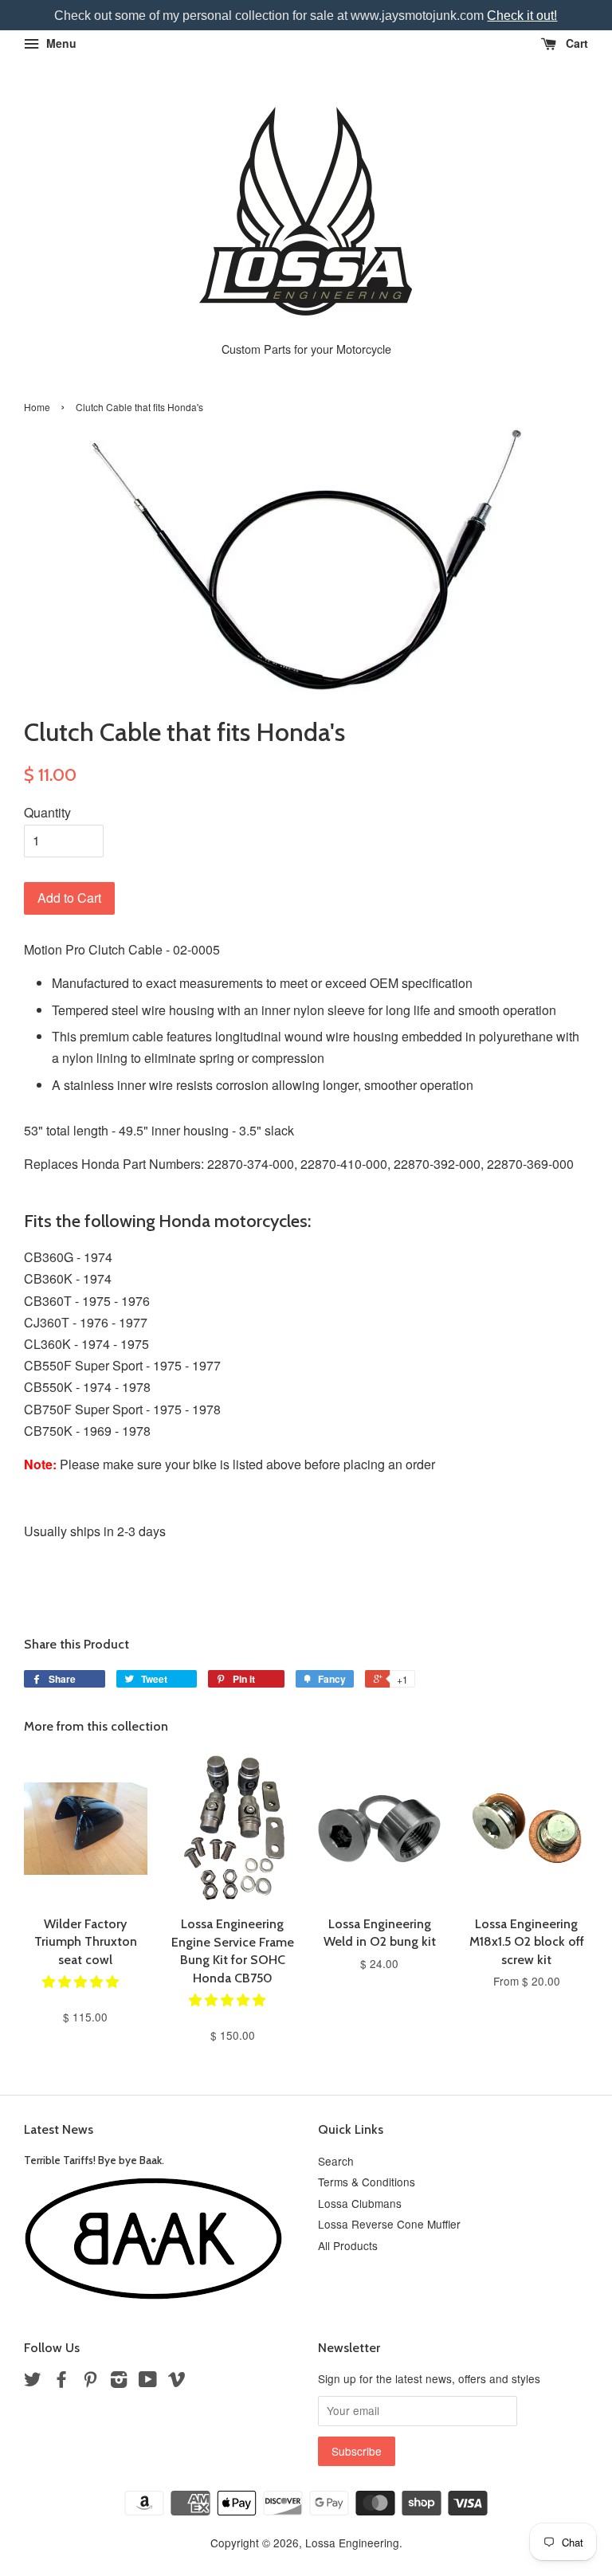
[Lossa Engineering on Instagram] (119, 2382)
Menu (60, 43)
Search (336, 2161)
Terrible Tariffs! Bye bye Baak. (94, 2160)
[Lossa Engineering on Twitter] (33, 2382)
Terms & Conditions (367, 2182)
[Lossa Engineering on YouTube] (148, 2382)
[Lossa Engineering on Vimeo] (177, 2382)
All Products (348, 2245)
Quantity (47, 812)
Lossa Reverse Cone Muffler (389, 2224)
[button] (82, 1981)
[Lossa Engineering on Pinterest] (90, 2382)
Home (37, 407)
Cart (575, 43)
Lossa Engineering (352, 2543)
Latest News (59, 2129)
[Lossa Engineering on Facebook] (61, 2382)
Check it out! (522, 16)
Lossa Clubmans (360, 2203)
